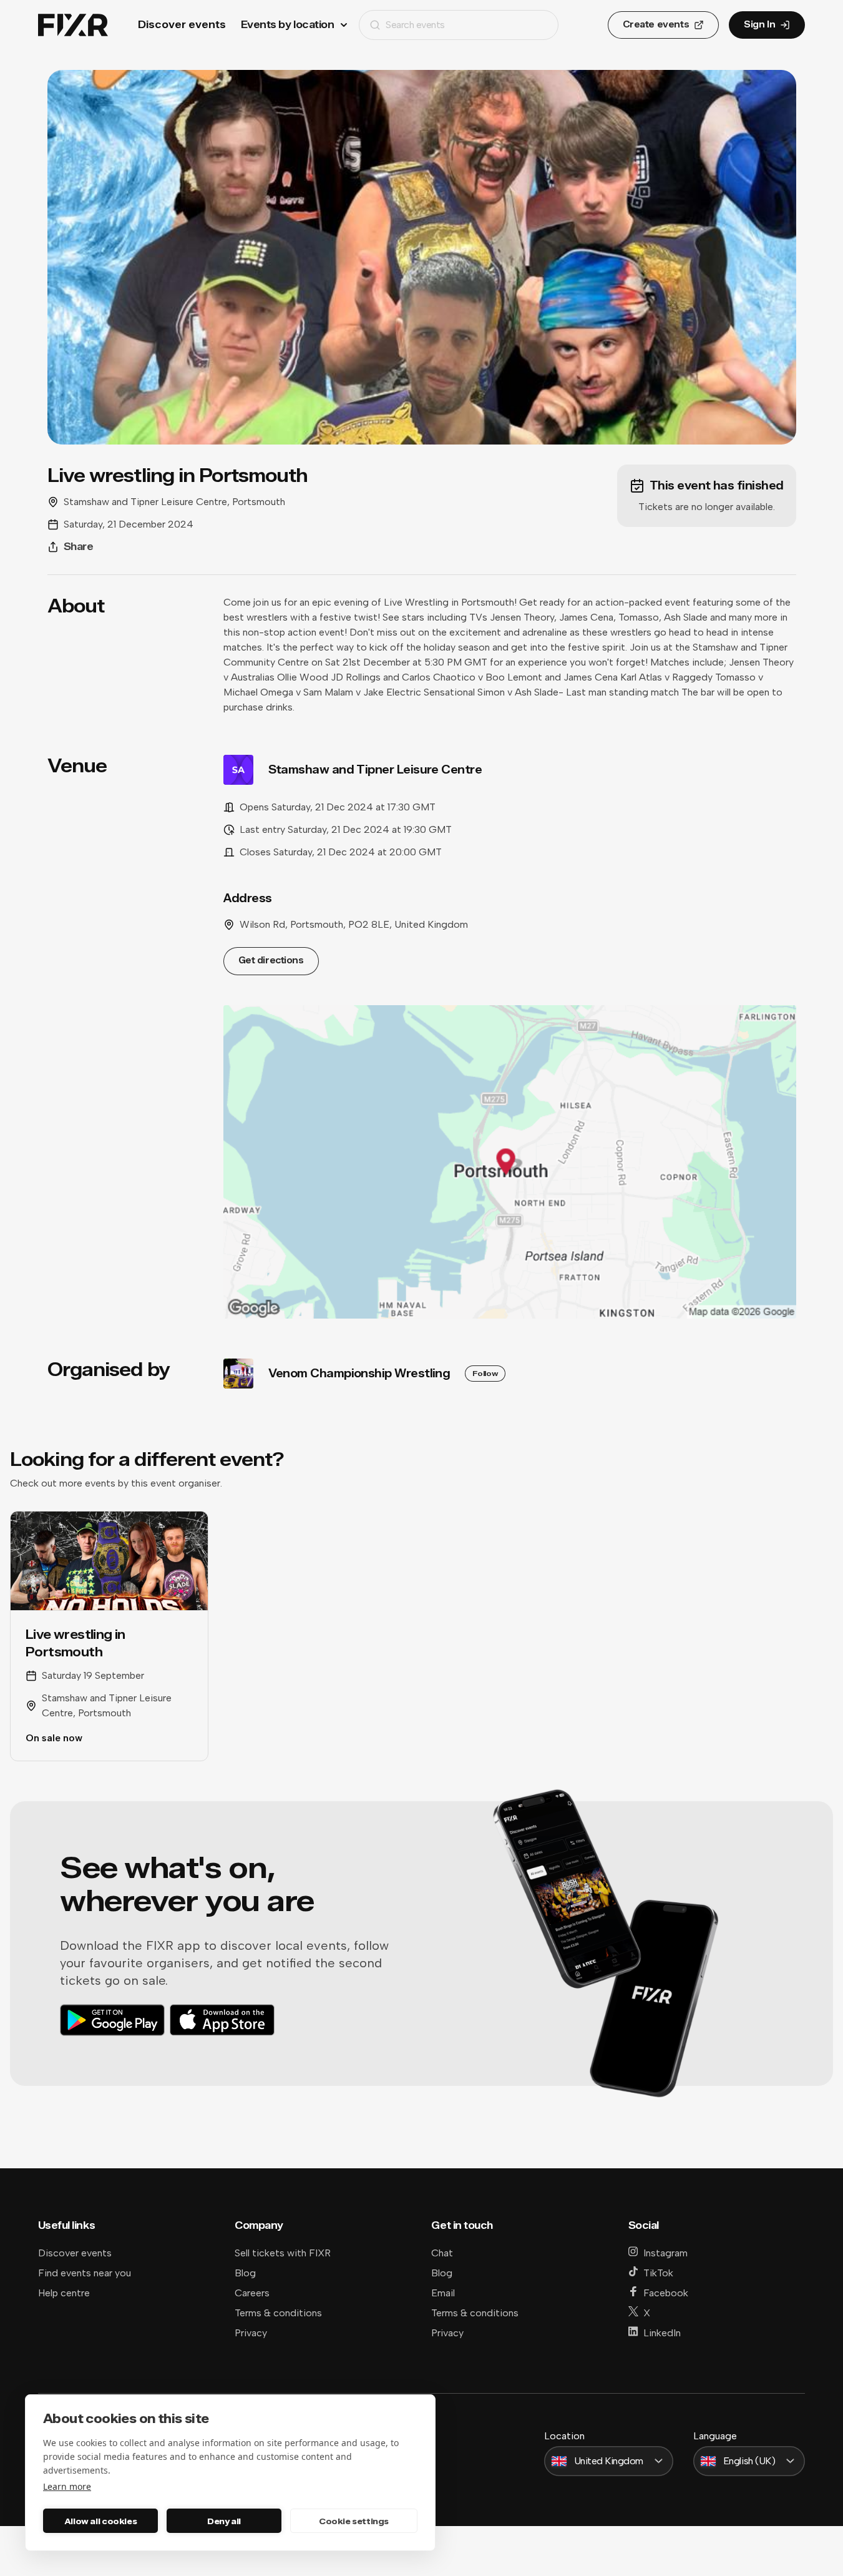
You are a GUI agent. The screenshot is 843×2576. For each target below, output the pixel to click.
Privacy (251, 2333)
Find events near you (85, 2273)
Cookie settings (354, 2521)
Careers (252, 2293)
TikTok (658, 2273)
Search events (415, 25)
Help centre (64, 2293)
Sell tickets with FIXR (283, 2253)
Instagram (665, 2253)
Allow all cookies (100, 2521)
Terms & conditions (278, 2313)
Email (443, 2293)
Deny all (224, 2521)
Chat (442, 2253)
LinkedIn (662, 2333)
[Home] (73, 25)
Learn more (67, 2486)
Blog (245, 2273)
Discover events (182, 25)
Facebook (666, 2293)
